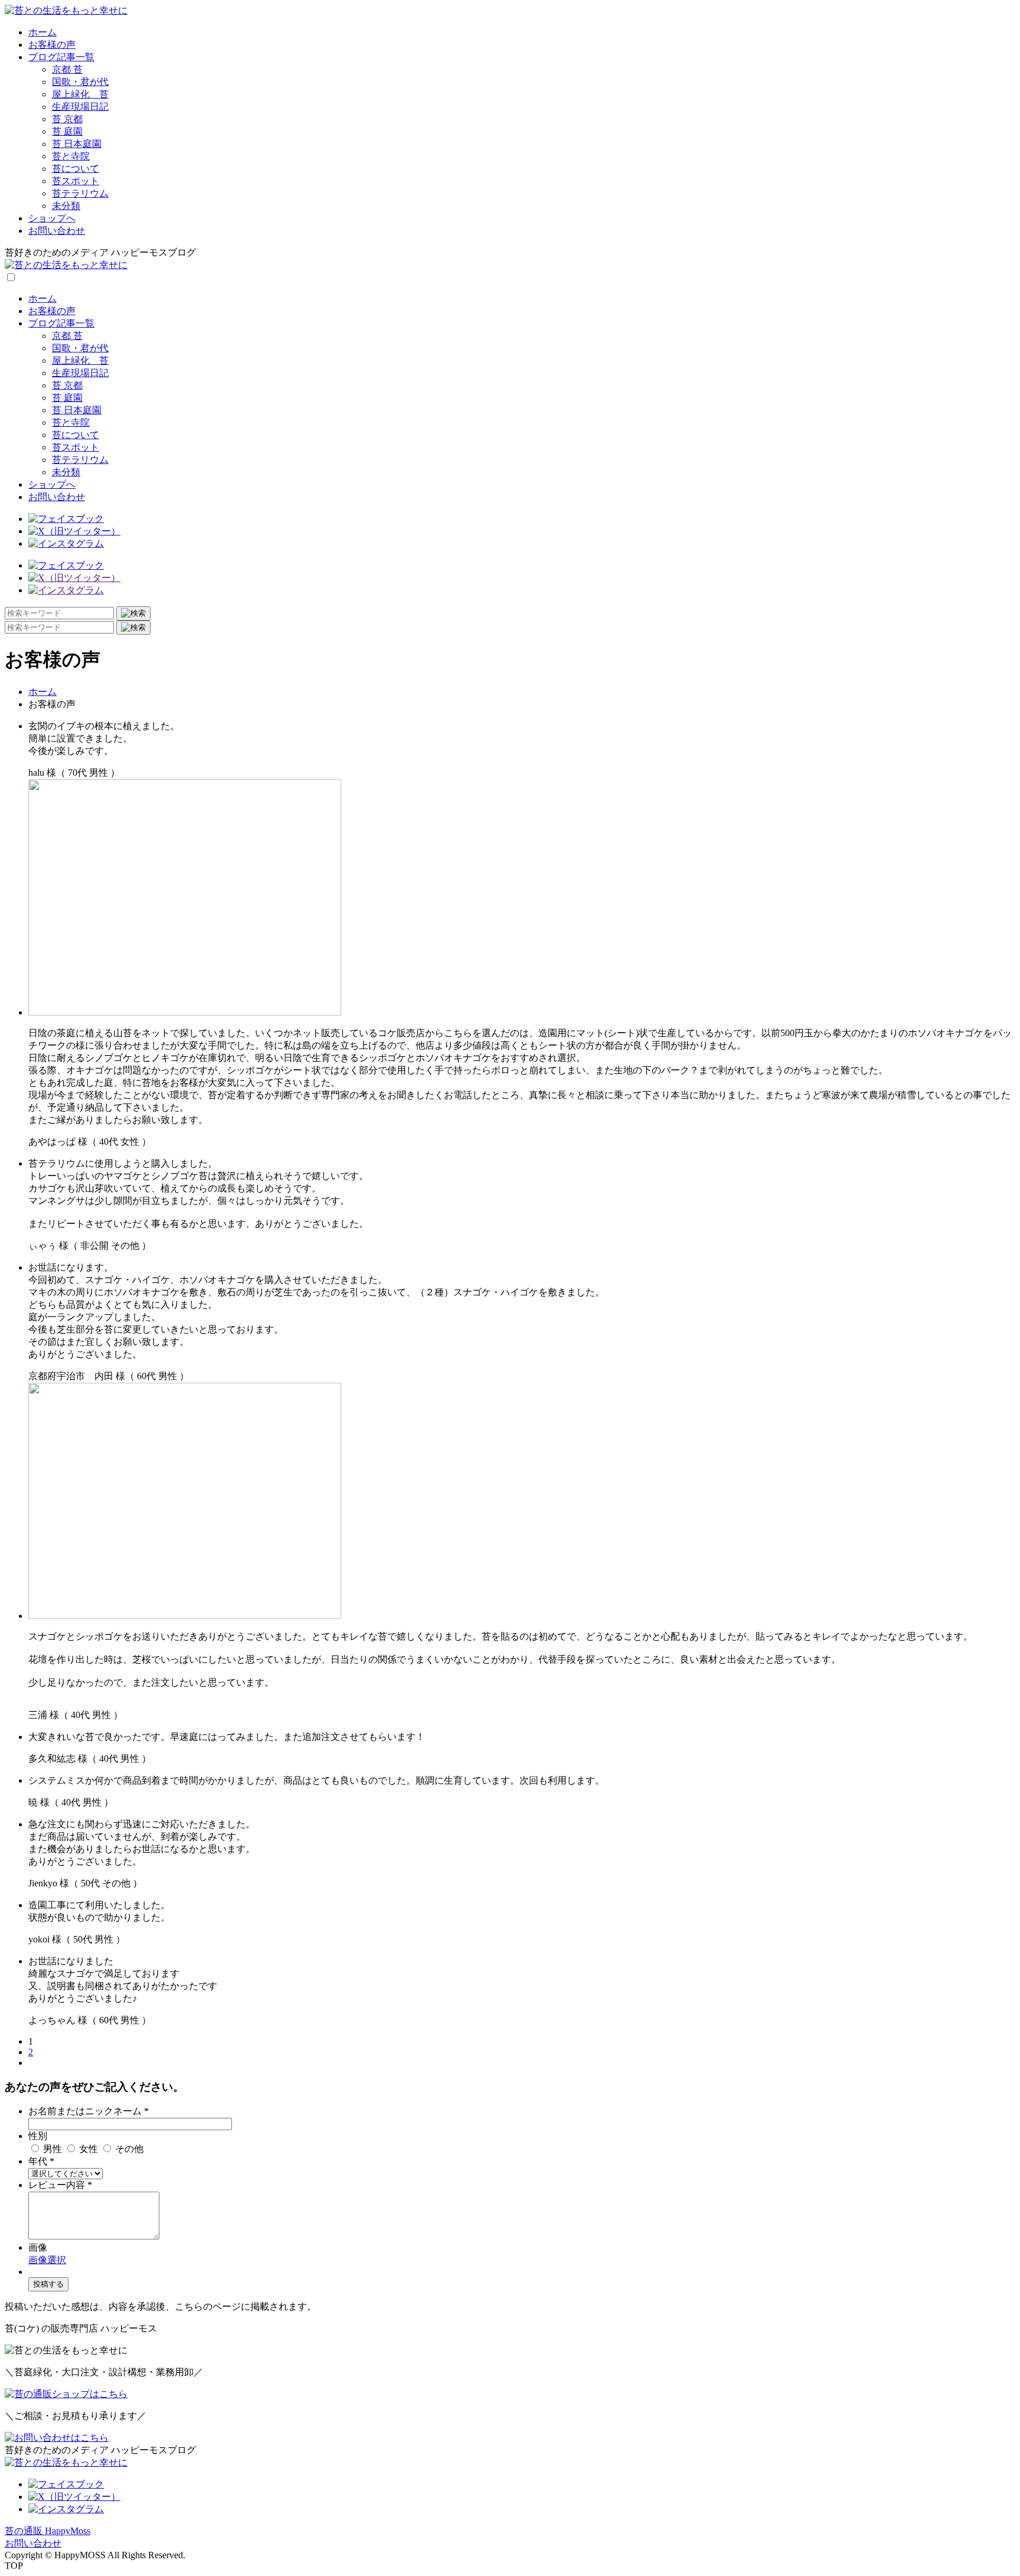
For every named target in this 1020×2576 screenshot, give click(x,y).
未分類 (66, 206)
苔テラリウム (80, 193)
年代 (41, 2161)
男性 (53, 2149)
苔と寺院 (71, 156)
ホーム (42, 32)
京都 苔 (67, 69)
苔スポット (76, 181)
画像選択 (47, 2260)
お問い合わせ (57, 231)
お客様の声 (52, 45)
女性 (89, 2149)
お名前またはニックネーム (89, 2111)
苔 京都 (67, 119)
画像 (38, 2247)
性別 (38, 2136)
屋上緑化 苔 (80, 94)
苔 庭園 (67, 131)
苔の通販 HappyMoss (48, 2531)
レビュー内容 (60, 2185)
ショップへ (52, 218)
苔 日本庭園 (77, 144)
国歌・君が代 (80, 82)
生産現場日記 (80, 107)
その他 (128, 2149)
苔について (76, 169)
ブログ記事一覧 (61, 57)
